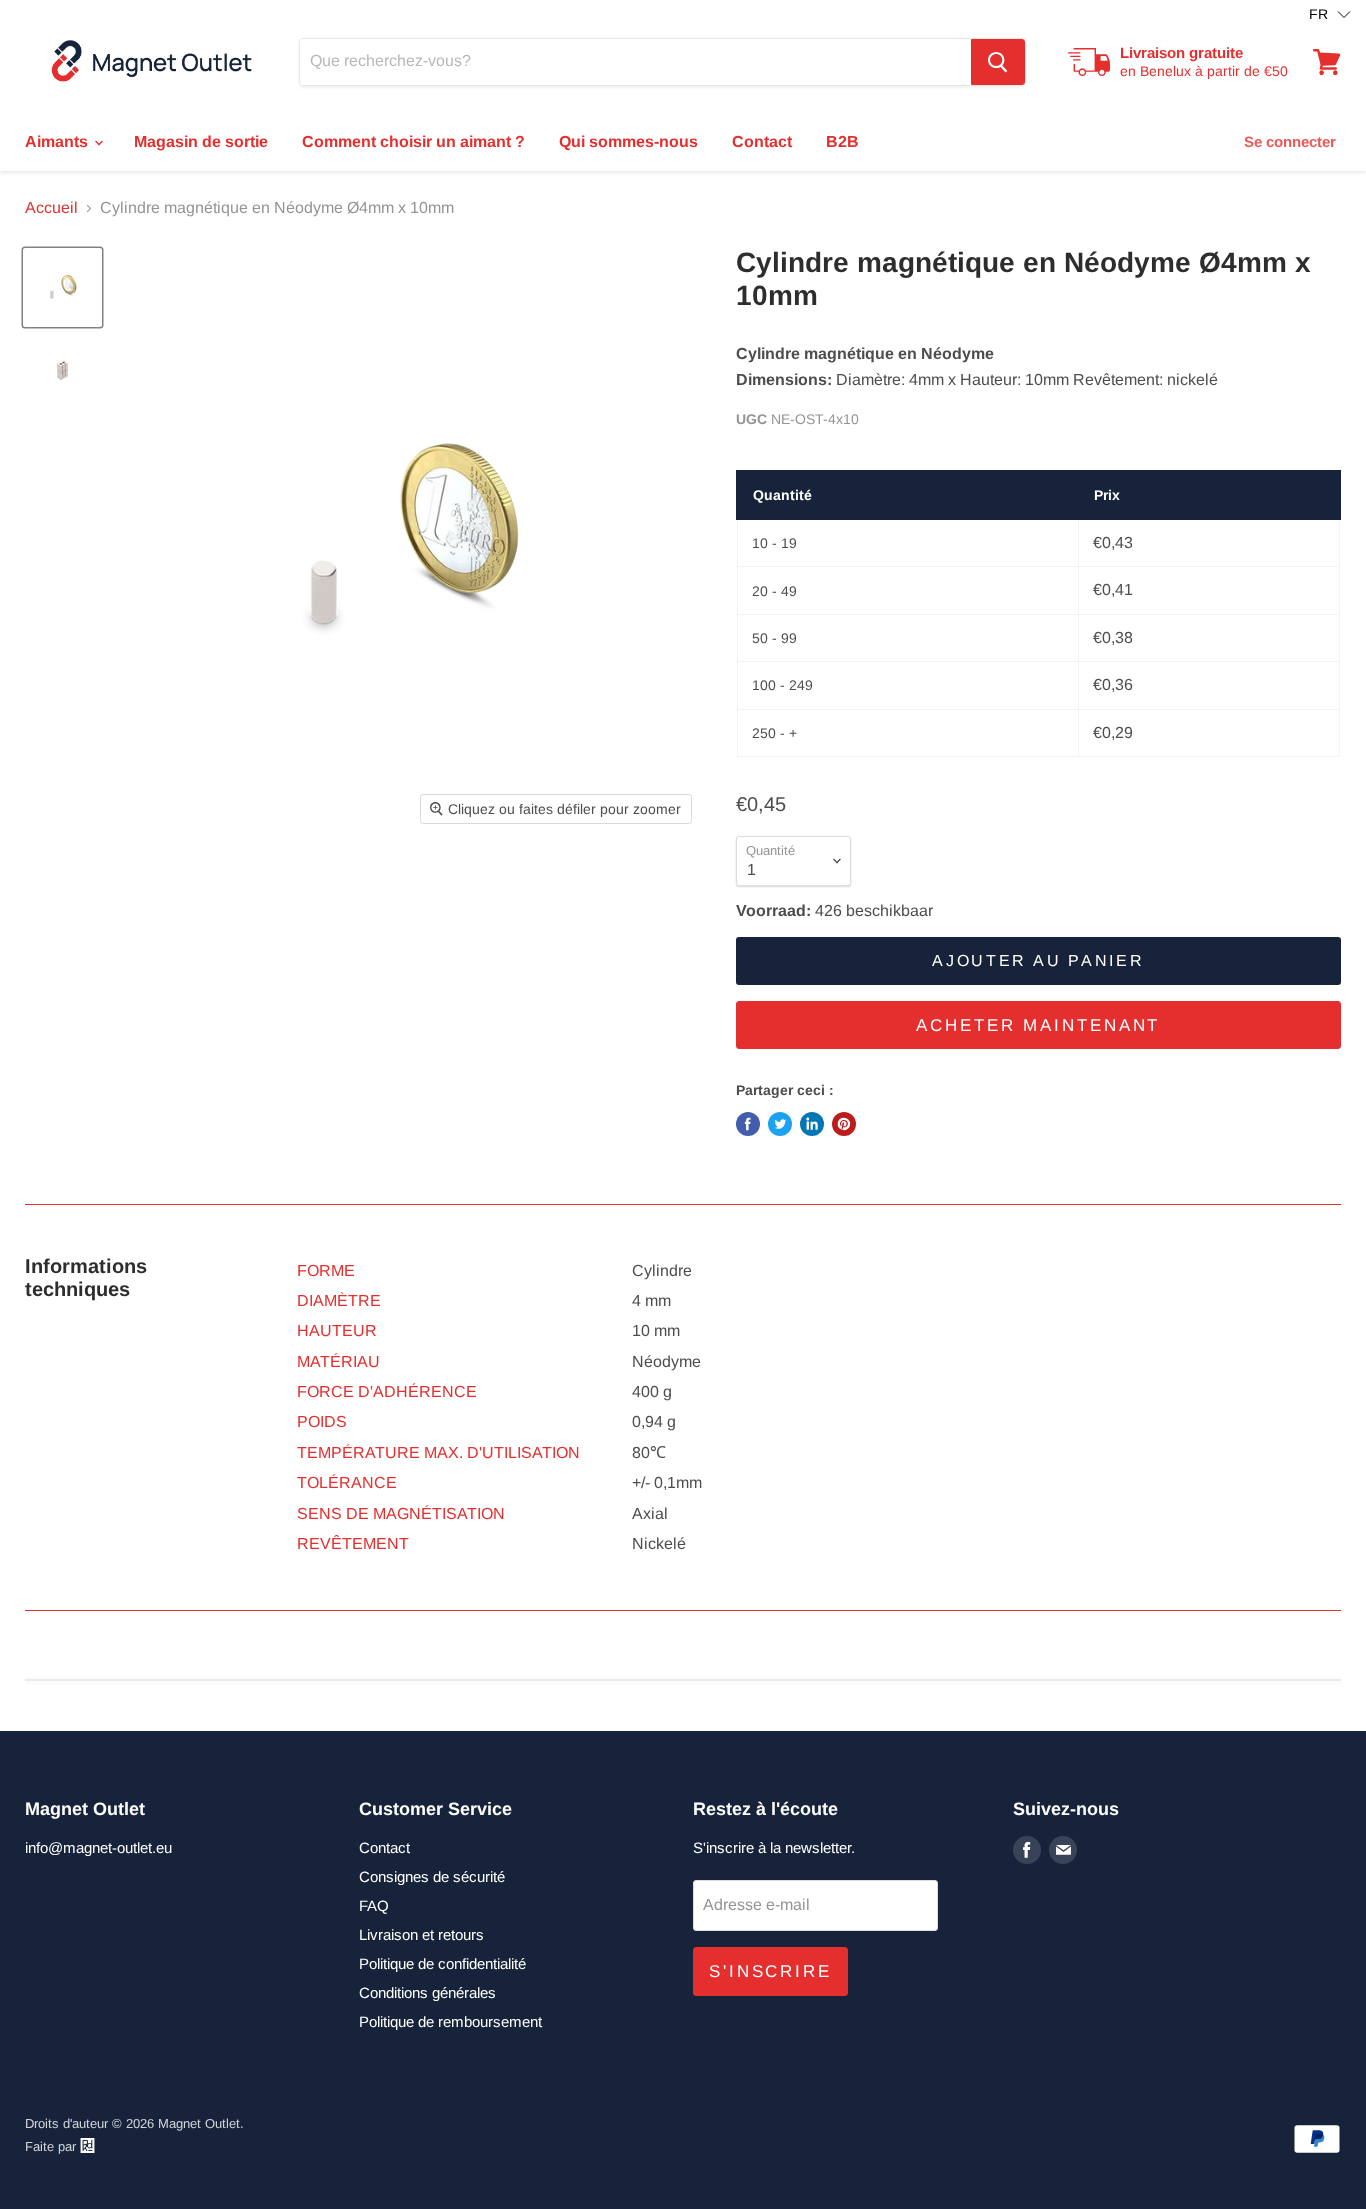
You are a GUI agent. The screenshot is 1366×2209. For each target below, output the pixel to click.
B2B (842, 141)
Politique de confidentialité (442, 1963)
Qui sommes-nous (628, 141)
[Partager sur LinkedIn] (812, 1124)
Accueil (51, 207)
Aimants (58, 141)
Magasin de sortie (201, 141)
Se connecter (1290, 141)
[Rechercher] (998, 62)
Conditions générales (427, 1992)
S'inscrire (770, 1971)
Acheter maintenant (1038, 1025)
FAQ (374, 1905)
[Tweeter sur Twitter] (780, 1124)
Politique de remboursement (450, 2021)
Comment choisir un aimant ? (413, 141)
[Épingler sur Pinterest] (844, 1124)
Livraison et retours (421, 1934)
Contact (762, 141)
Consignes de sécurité (432, 1876)
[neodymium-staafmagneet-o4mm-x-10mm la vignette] (62, 287)
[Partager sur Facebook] (748, 1124)
